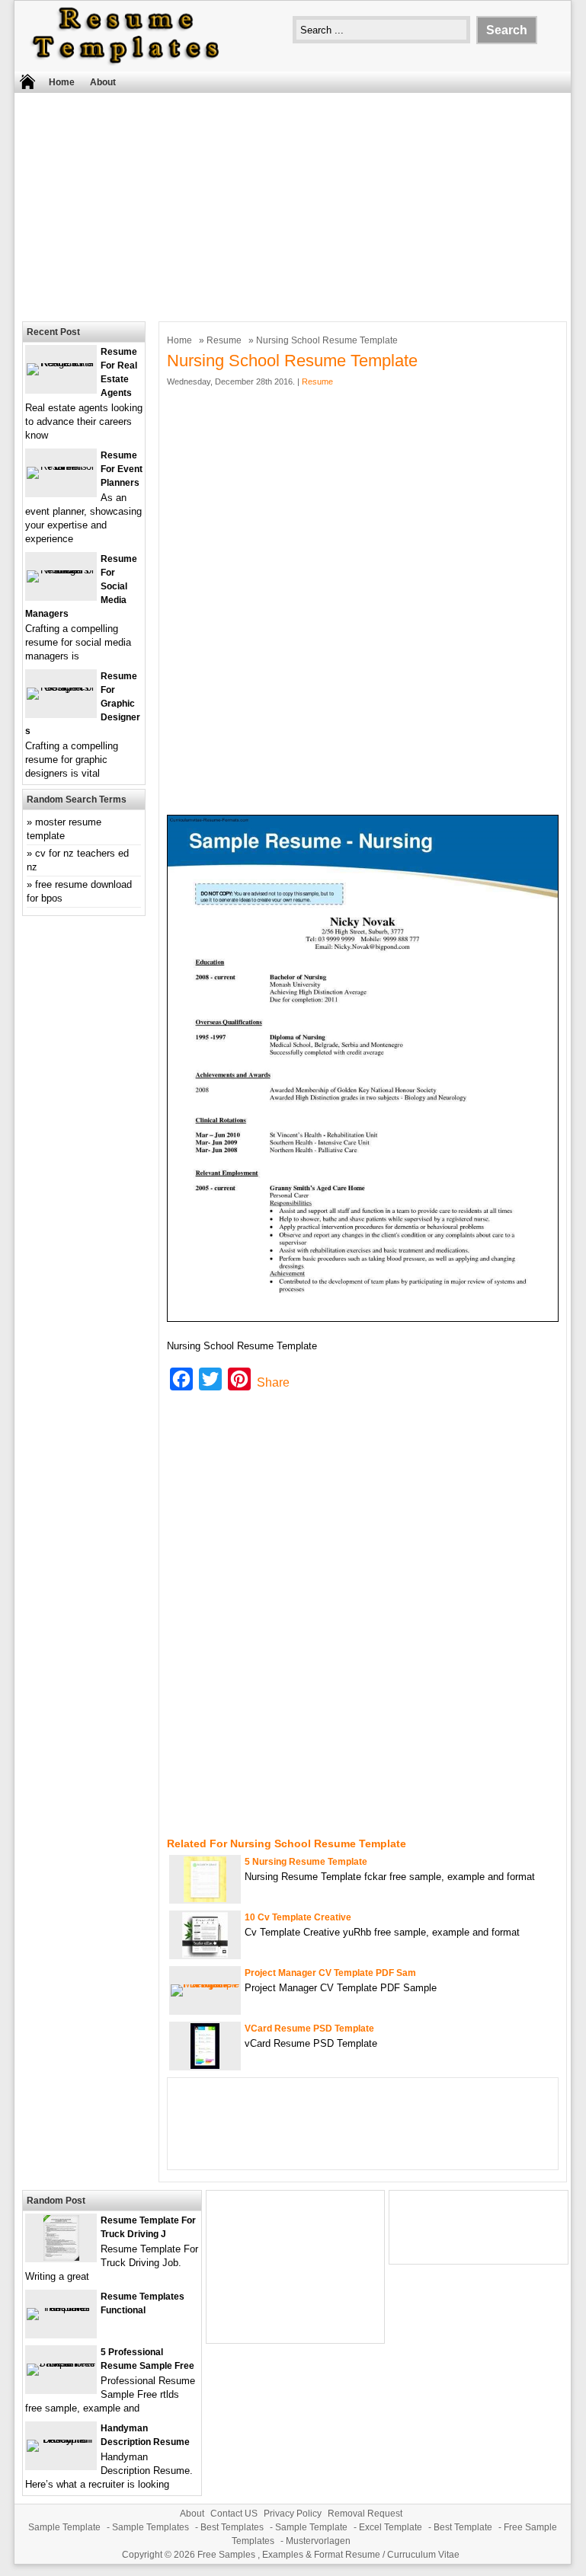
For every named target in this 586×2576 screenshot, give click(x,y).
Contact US (234, 2514)
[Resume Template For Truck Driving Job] (61, 2257)
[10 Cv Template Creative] (205, 1954)
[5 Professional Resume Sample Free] (61, 2363)
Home (62, 82)
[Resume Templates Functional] (61, 2308)
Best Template (463, 2527)
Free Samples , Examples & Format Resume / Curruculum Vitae (328, 2555)
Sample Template (64, 2527)
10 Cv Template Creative (298, 1917)
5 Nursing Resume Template (306, 1862)
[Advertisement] (282, 203)
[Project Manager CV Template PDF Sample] (205, 1984)
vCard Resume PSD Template (309, 2029)
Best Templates (232, 2527)
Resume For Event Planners (122, 469)
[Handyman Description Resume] (61, 2439)
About (103, 82)
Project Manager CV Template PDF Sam (330, 1973)
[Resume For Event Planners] (61, 466)
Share (273, 1382)
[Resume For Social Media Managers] (61, 570)
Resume (224, 340)
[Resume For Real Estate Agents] (61, 363)
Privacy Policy (293, 2514)
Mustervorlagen (318, 2541)
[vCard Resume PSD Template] (205, 2065)
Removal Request (365, 2514)
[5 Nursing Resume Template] (205, 1899)
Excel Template (391, 2527)
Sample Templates (151, 2527)
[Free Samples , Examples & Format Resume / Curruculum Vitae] (126, 64)
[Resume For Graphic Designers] (61, 687)
